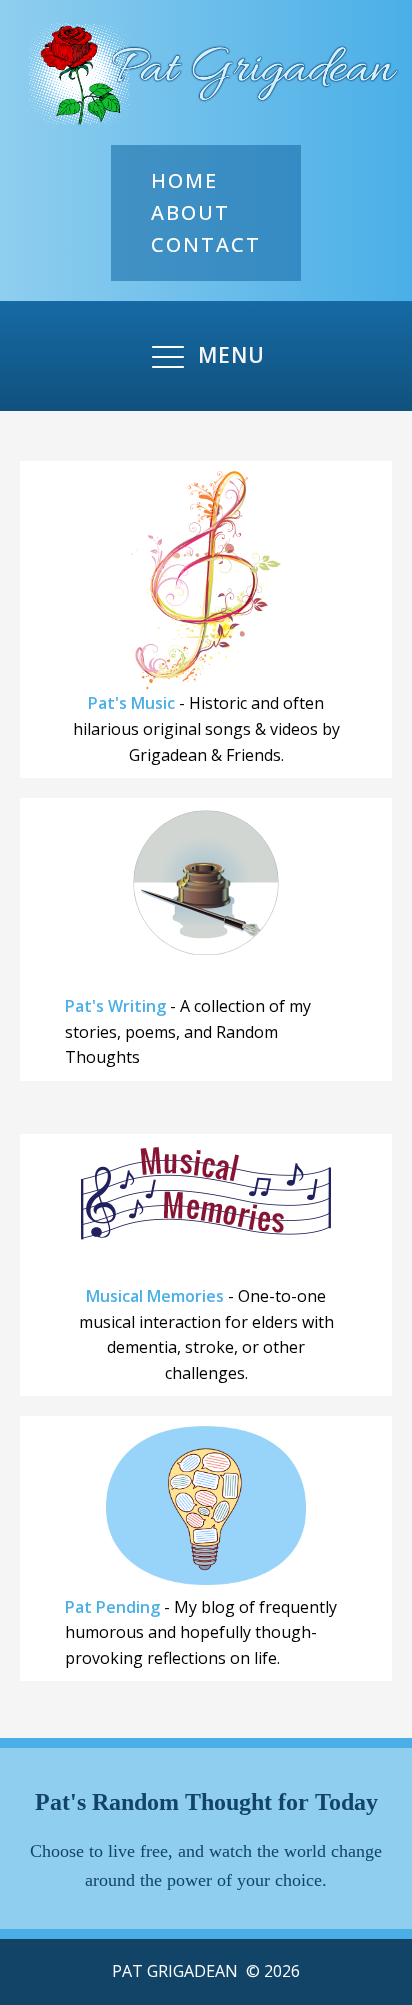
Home (184, 180)
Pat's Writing (115, 1006)
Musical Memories (155, 1296)
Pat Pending (112, 1607)
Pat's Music (131, 703)
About (190, 212)
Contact (206, 244)
